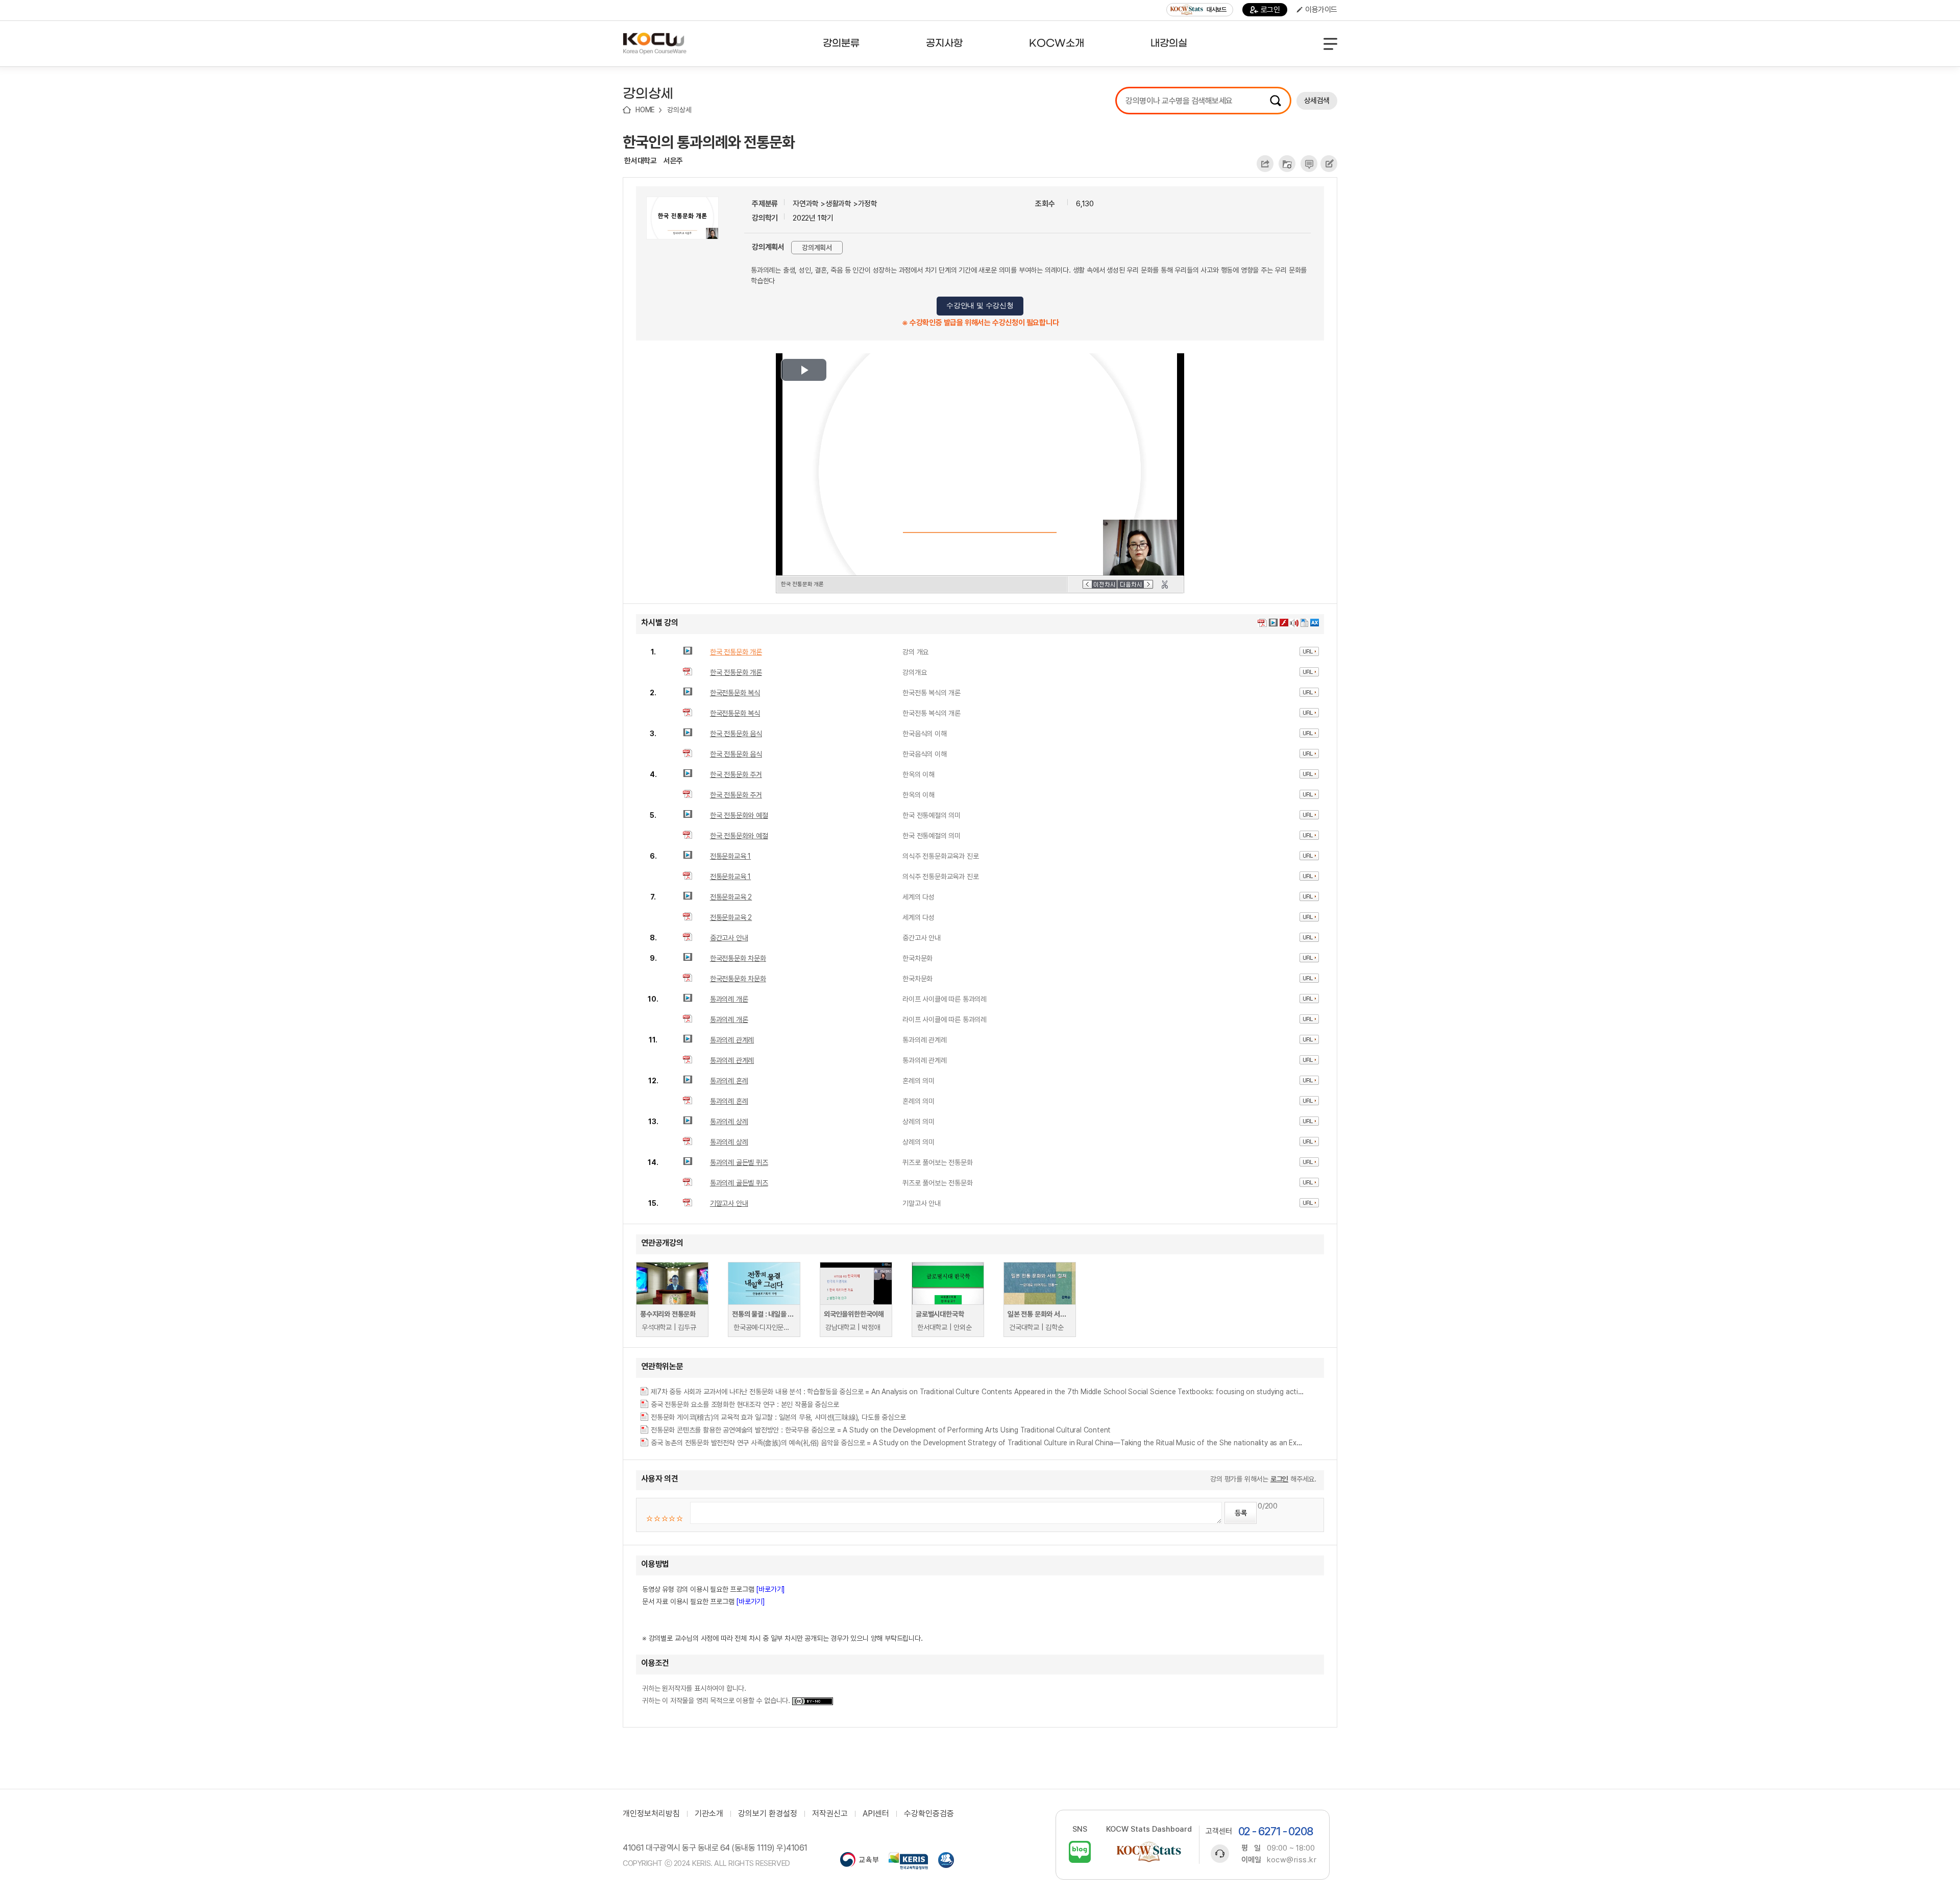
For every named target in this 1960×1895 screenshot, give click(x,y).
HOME (645, 110)
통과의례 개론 (729, 999)
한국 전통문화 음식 (736, 734)
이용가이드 (1321, 10)
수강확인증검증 (929, 1814)
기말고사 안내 (729, 1203)
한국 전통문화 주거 (736, 774)
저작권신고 (830, 1814)
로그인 (1270, 10)
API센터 (876, 1814)
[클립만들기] (1165, 585)
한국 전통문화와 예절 (739, 815)
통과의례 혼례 (729, 1081)
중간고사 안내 (729, 938)
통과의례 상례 (729, 1122)
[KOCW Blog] (1080, 1852)
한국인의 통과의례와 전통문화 (709, 142)
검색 (1276, 101)
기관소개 (709, 1814)
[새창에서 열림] (859, 1861)
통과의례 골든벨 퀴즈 (739, 1162)
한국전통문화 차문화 (738, 958)
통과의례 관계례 (732, 1040)
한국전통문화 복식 (735, 693)
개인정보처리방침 (651, 1814)
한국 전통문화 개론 (736, 652)
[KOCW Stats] (1149, 1852)
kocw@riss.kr (1292, 1860)
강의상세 (679, 110)
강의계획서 (817, 248)
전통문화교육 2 (731, 897)
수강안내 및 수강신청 (980, 306)
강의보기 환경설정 (768, 1814)
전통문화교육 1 (730, 856)
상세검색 (1317, 101)
